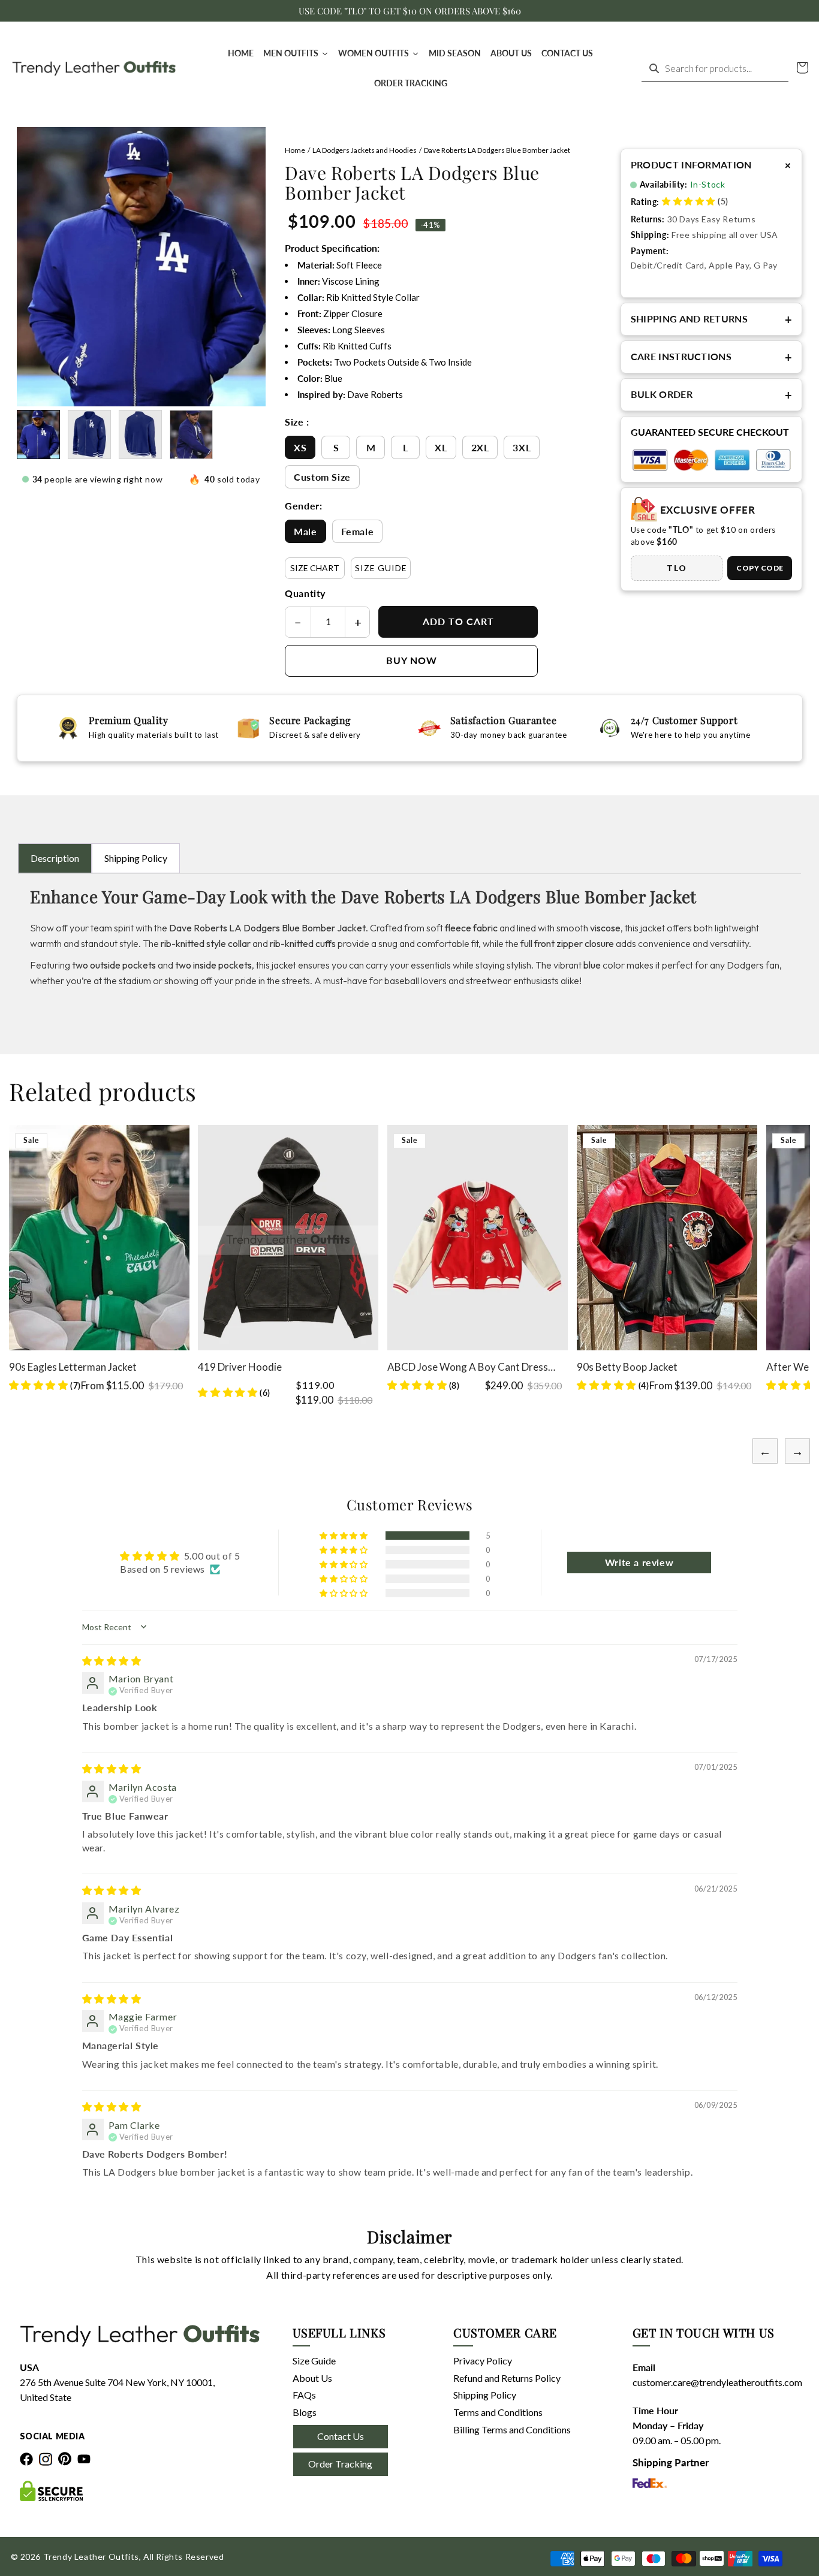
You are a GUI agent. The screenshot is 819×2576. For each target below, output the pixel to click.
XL (441, 447)
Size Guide (381, 568)
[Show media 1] (38, 435)
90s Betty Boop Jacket (438, 1367)
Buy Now (412, 660)
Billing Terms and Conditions (512, 2429)
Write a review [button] (639, 1562)
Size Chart (315, 568)
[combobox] (715, 69)
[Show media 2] (89, 435)
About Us (312, 2378)
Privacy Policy (483, 2361)
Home (295, 150)
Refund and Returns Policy (507, 2378)
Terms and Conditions (498, 2412)
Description (55, 858)
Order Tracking (340, 2464)
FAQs (304, 2395)
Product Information (712, 165)
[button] (802, 68)
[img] (112, 1660)
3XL (522, 447)
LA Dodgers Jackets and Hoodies (365, 150)
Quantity (305, 593)
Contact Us (341, 2436)
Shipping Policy (136, 858)
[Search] (654, 68)
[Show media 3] (140, 435)
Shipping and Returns (712, 319)
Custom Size (322, 477)
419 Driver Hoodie (50, 1367)
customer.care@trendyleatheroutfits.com (704, 2382)
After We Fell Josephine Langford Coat (664, 1367)
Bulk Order (712, 395)
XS (300, 447)
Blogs (305, 2412)
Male (305, 531)
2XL (480, 447)
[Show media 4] (191, 435)
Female (358, 531)
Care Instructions (712, 357)
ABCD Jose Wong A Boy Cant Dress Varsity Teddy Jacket (278, 1367)
